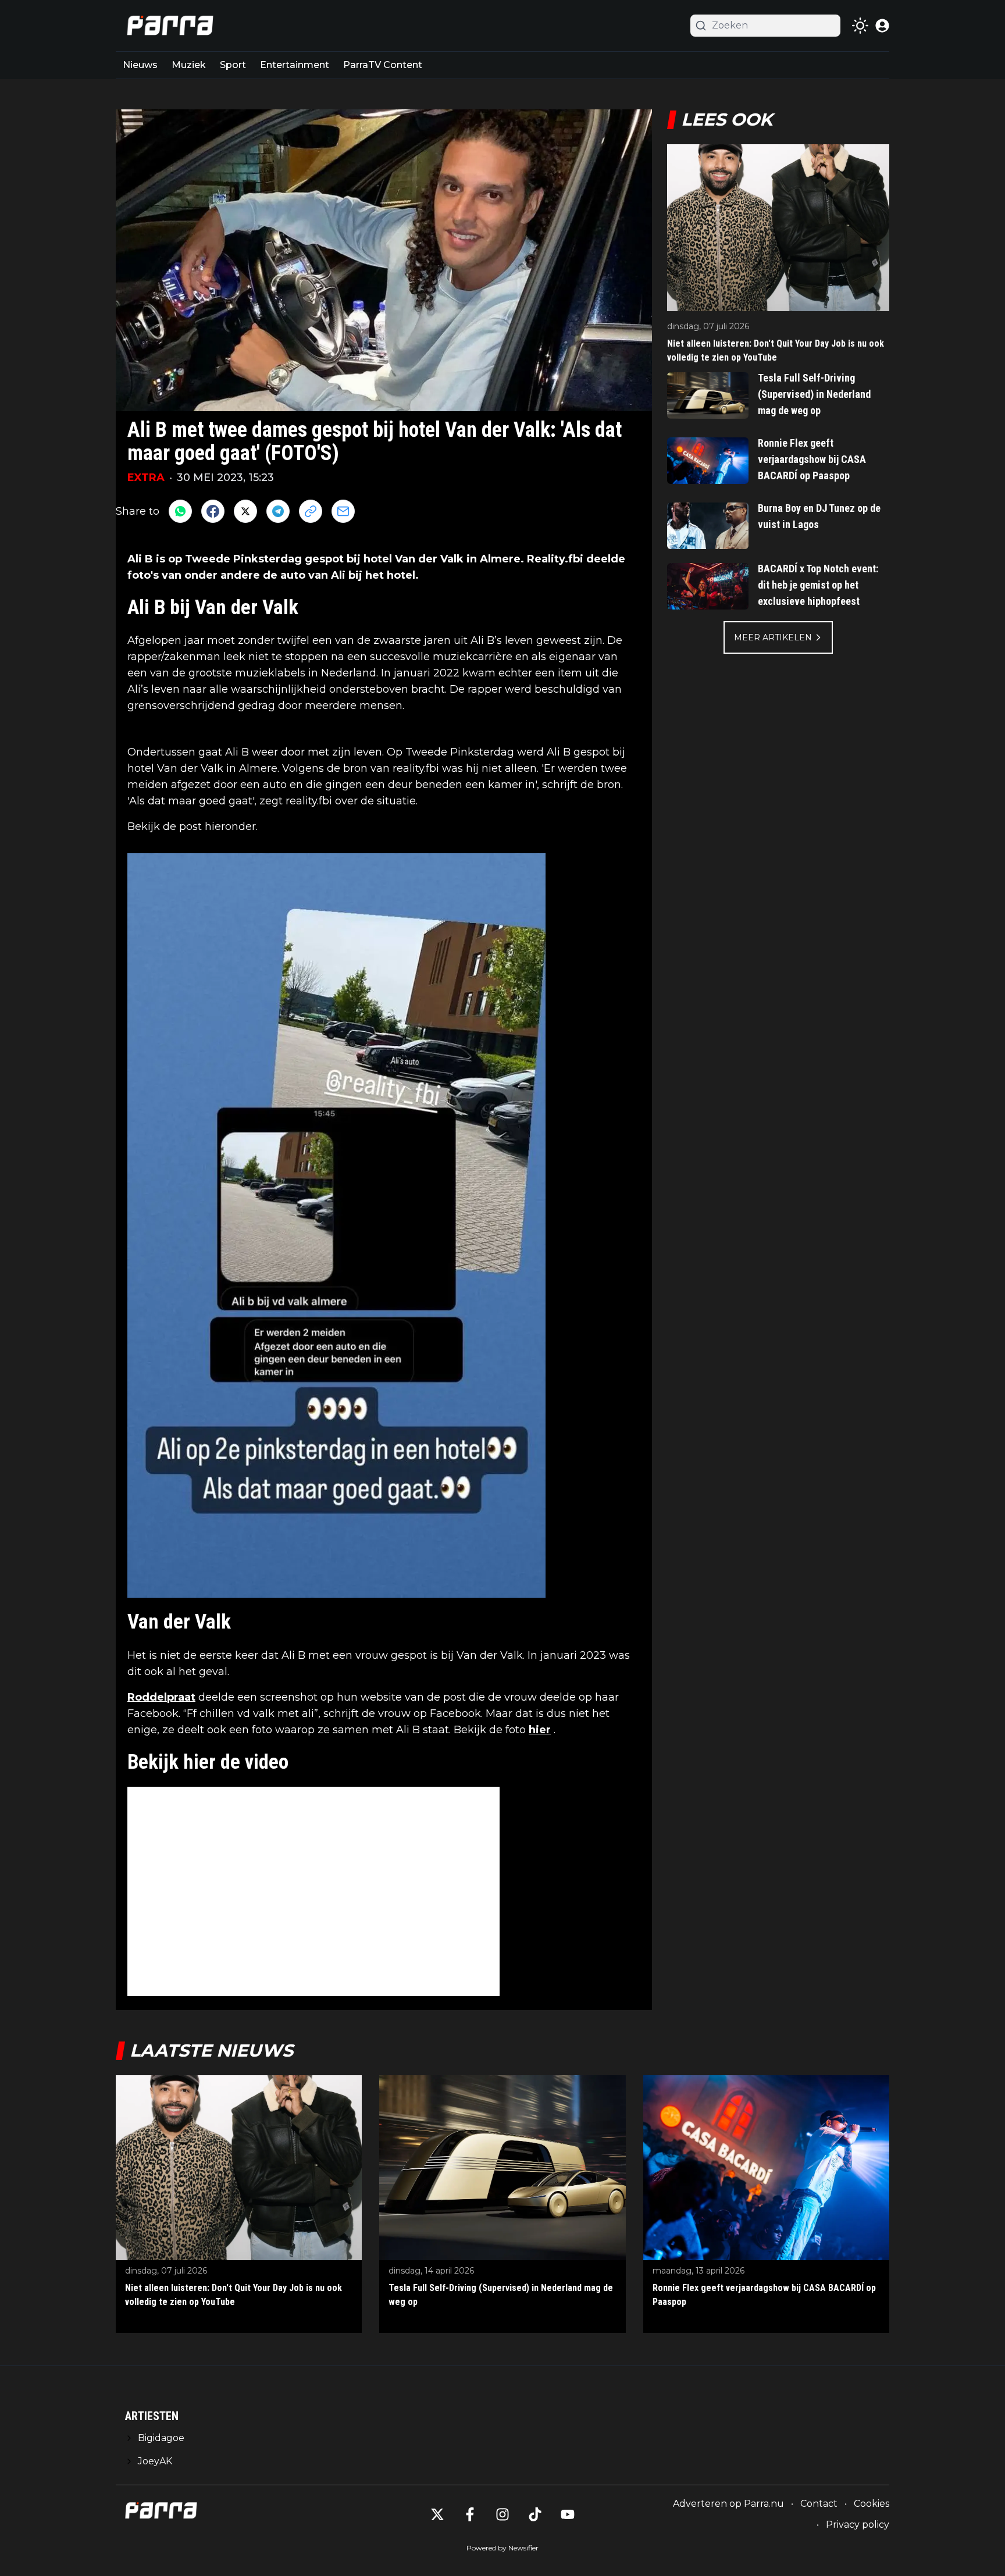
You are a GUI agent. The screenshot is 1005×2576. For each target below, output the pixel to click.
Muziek (189, 65)
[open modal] (882, 26)
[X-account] (437, 2514)
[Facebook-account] (470, 2514)
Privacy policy (858, 2525)
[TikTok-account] (535, 2514)
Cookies (872, 2504)
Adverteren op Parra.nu (728, 2504)
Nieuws (140, 65)
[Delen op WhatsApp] (180, 511)
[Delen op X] (245, 511)
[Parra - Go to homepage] (168, 26)
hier (540, 1730)
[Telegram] (278, 511)
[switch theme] (860, 26)
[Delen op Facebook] (213, 511)
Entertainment (295, 65)
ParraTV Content (383, 65)
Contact (819, 2504)
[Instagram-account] (502, 2514)
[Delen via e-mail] (343, 511)
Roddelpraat (161, 1697)
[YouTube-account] (568, 2514)
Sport (233, 65)
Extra (146, 478)
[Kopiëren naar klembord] (311, 511)
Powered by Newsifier (502, 2548)
